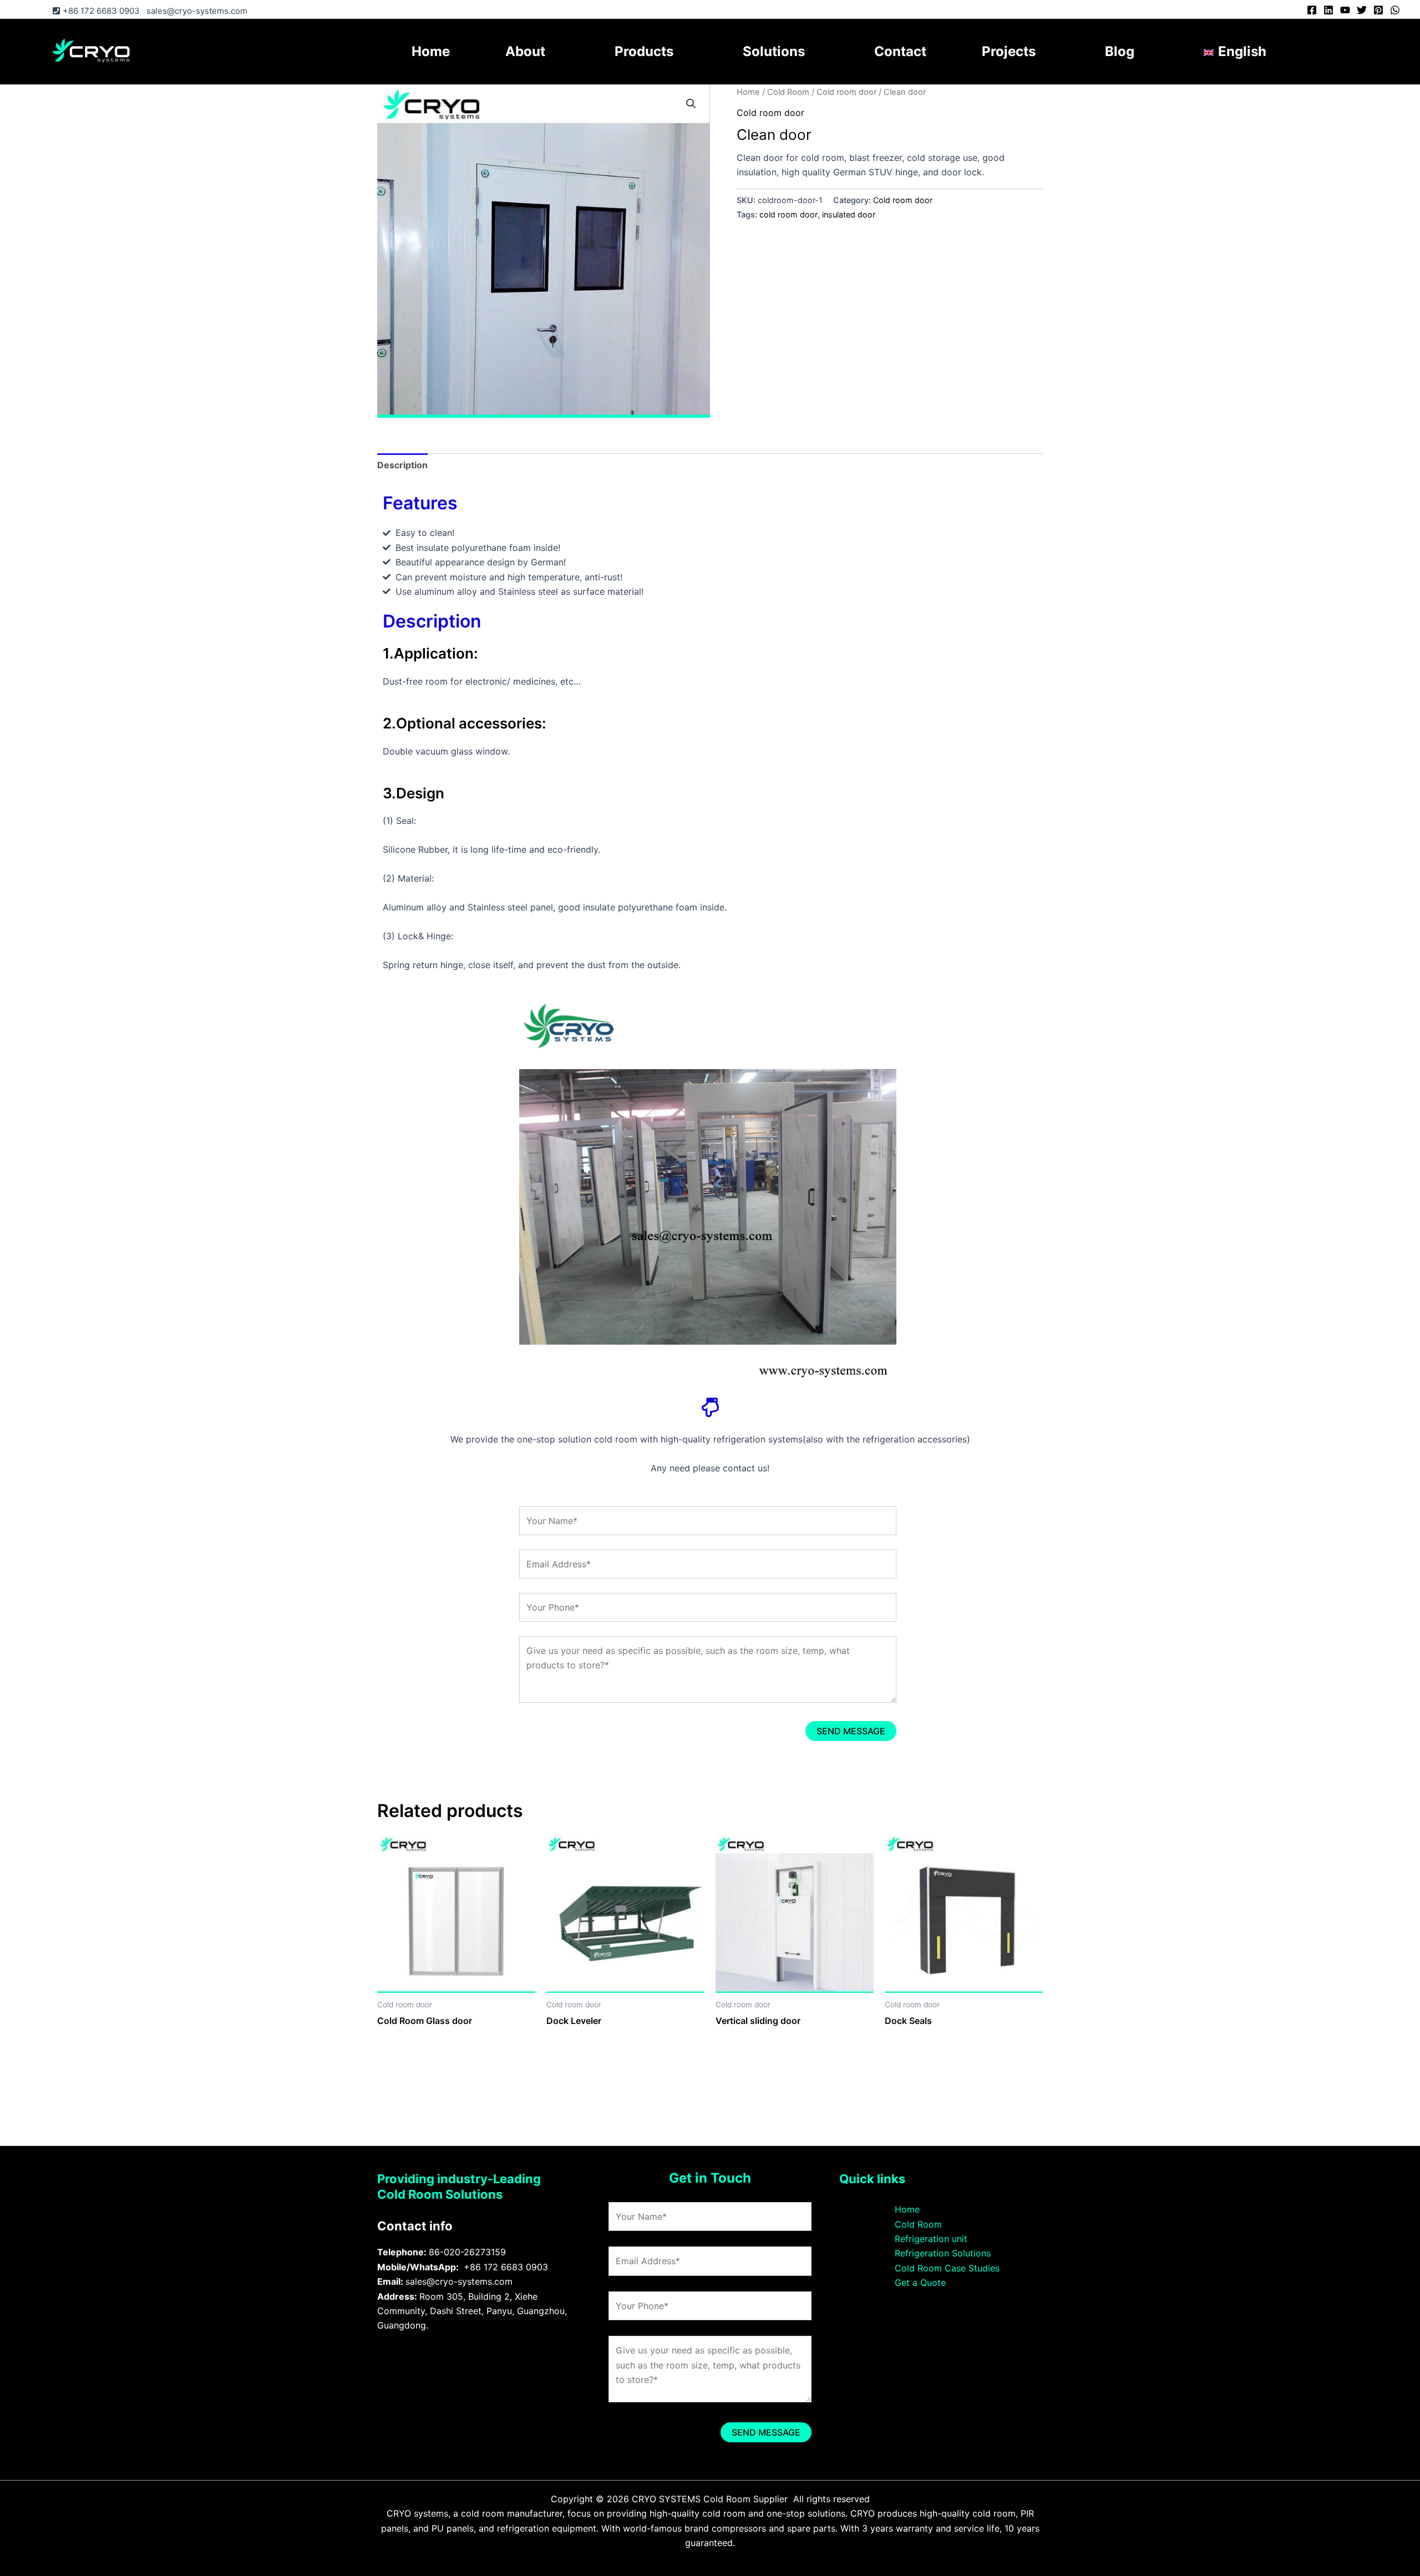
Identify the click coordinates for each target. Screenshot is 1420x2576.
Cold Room (788, 92)
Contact (900, 51)
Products (644, 51)
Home (431, 51)
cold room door (788, 214)
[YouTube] (1345, 10)
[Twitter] (1362, 10)
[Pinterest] (1378, 10)
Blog (1120, 51)
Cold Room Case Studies (947, 2268)
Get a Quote (920, 2283)
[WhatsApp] (1395, 10)
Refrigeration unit (931, 2239)
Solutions (774, 51)
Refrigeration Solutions (943, 2253)
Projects (1009, 51)
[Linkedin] (1328, 10)
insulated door (849, 214)
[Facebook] (1312, 10)
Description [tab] (402, 465)
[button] (691, 104)
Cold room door (846, 92)
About (525, 51)
